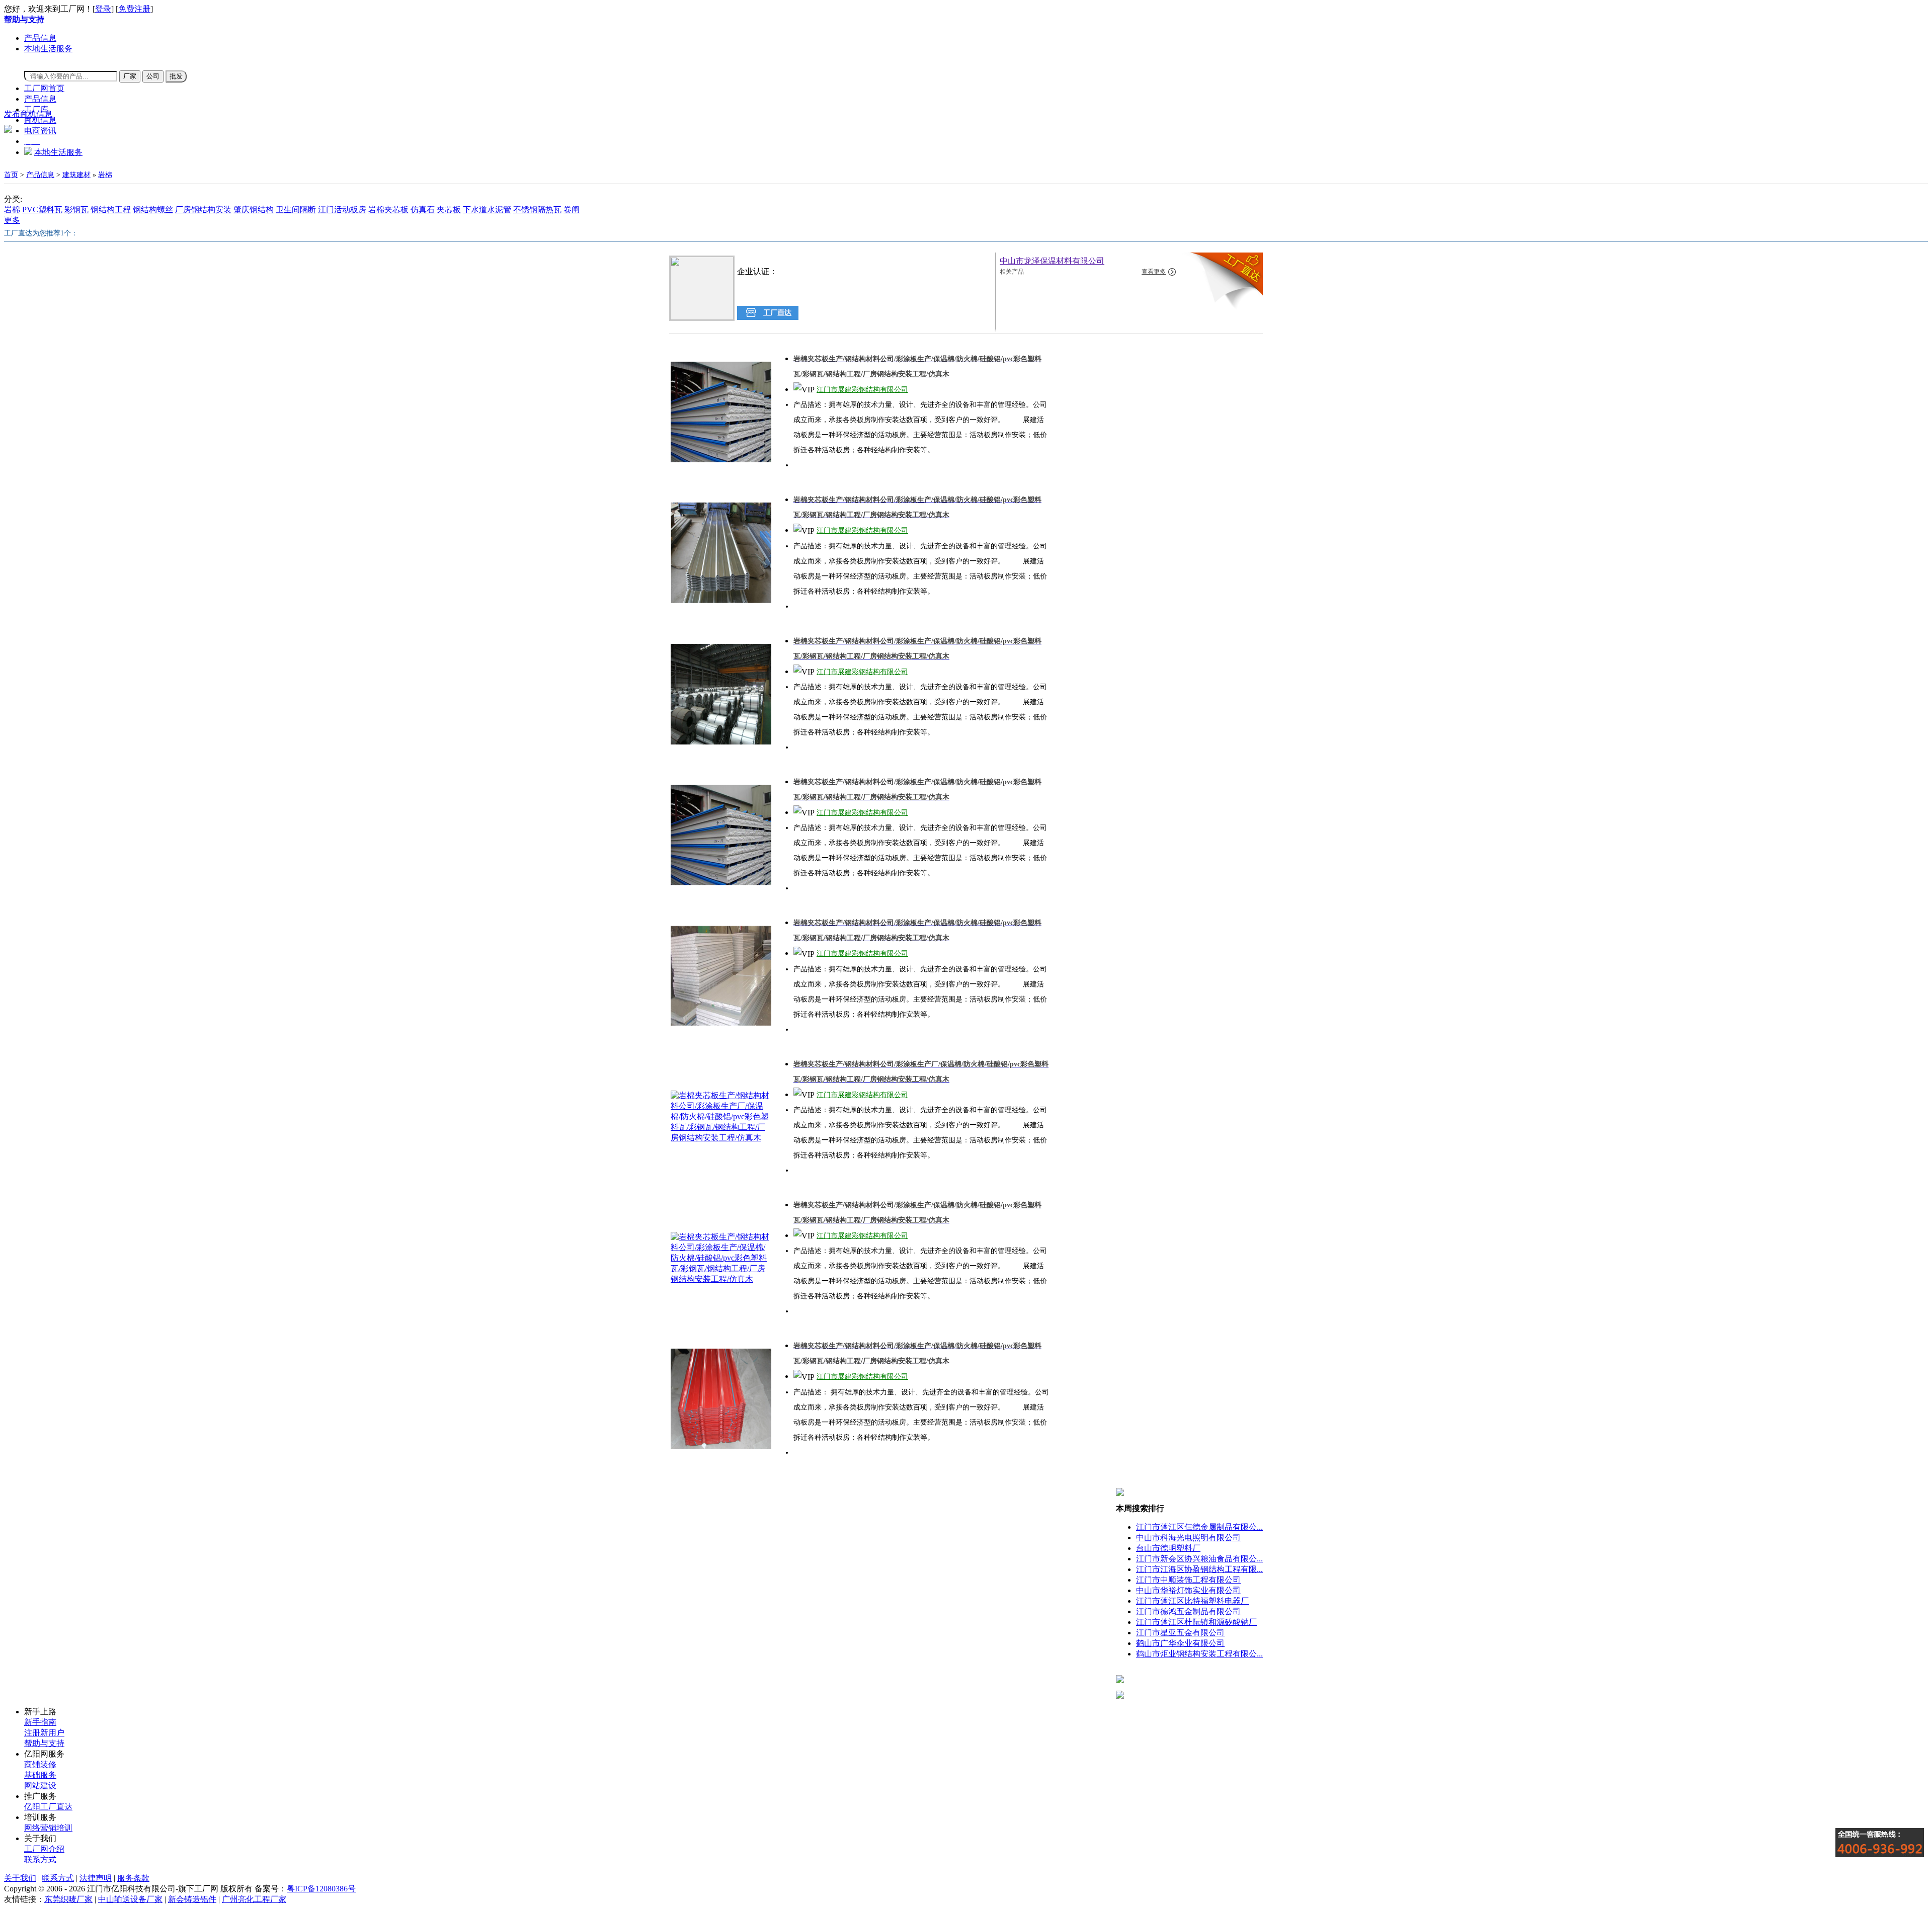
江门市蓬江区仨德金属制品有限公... (1199, 1527)
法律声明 (96, 1878)
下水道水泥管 (487, 210)
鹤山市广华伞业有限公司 (1180, 1643)
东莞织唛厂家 (68, 1899)
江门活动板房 (342, 210)
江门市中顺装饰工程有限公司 (1188, 1580)
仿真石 (423, 210)
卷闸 (572, 210)
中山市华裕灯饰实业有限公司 (1188, 1590)
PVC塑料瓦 (42, 210)
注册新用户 (44, 1733)
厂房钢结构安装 (203, 210)
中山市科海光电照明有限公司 (1188, 1538)
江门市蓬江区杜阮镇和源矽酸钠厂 (1196, 1622)
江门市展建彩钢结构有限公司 (862, 390)
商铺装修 (40, 1764)
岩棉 (105, 175)
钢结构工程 (111, 210)
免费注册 (134, 9)
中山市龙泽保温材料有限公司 (1052, 261)
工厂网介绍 (44, 1849)
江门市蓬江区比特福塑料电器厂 (1192, 1601)
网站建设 (40, 1786)
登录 (103, 9)
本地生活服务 (48, 49)
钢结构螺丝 (153, 210)
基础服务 (40, 1775)
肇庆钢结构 (254, 210)
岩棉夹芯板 (388, 210)
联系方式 (40, 1859)
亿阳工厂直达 (48, 1807)
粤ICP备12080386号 (321, 1889)
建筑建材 (76, 175)
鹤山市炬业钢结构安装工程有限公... (1199, 1654)
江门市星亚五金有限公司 (1180, 1633)
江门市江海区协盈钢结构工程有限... (1199, 1569)
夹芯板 (449, 210)
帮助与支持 (44, 1743)
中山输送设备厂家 (130, 1899)
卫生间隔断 (296, 210)
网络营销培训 (48, 1828)
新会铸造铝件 (192, 1899)
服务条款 (133, 1878)
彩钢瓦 (76, 210)
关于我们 (20, 1878)
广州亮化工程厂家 (254, 1899)
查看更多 (1154, 272)
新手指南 (40, 1722)
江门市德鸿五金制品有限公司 (1188, 1611)
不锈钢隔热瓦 (537, 210)
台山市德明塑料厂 (1168, 1548)
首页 (11, 175)
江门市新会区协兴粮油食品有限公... (1199, 1559)
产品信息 (40, 38)
